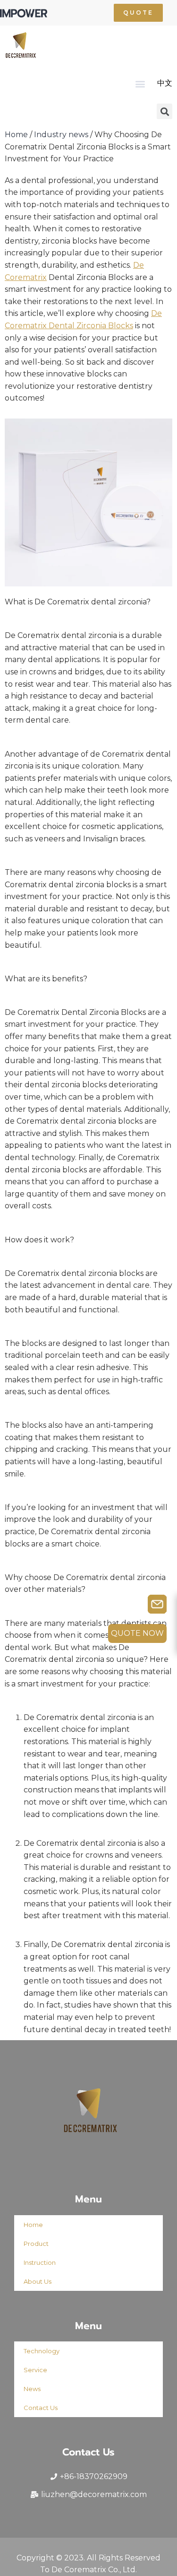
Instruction (40, 2262)
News (32, 2389)
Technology (42, 2351)
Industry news (61, 135)
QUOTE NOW (137, 1633)
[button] (138, 13)
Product (36, 2244)
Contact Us (41, 2408)
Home (16, 135)
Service (35, 2370)
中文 (165, 83)
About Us (38, 2281)
